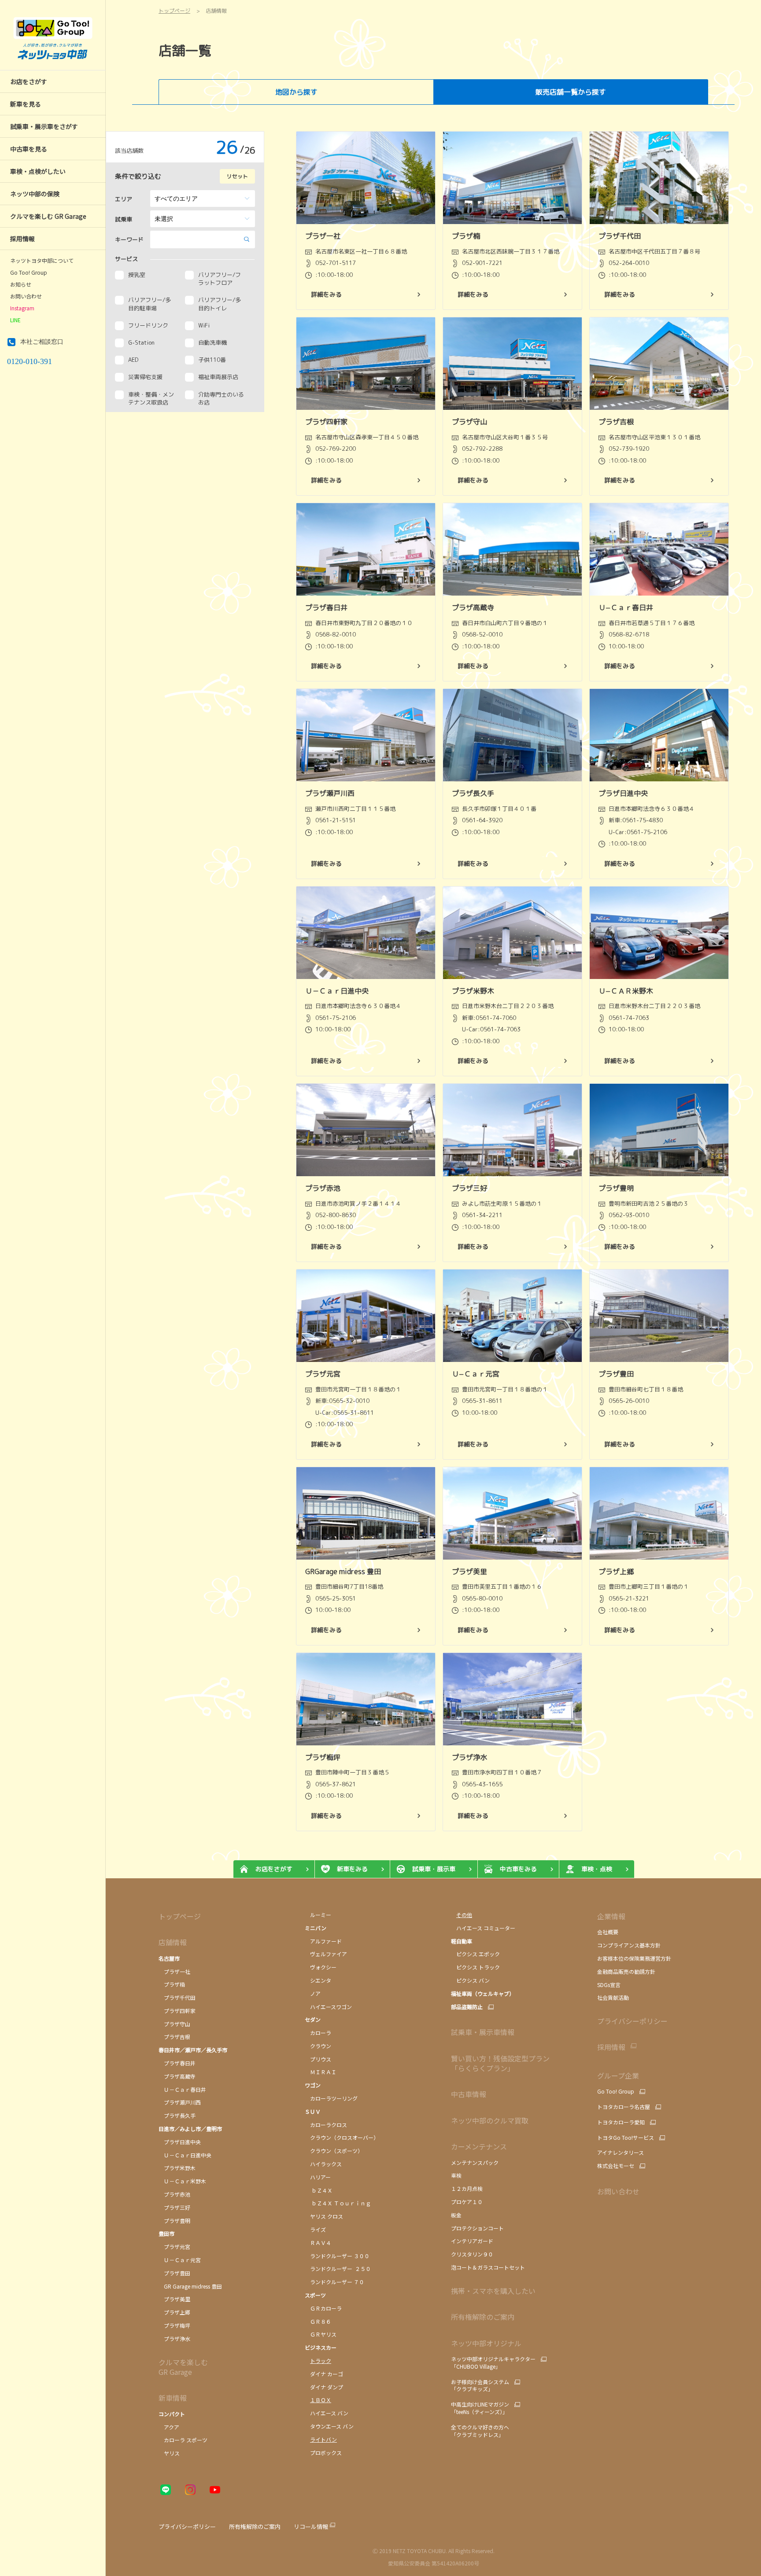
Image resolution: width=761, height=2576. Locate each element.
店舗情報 (173, 1942)
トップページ (180, 1916)
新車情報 (173, 2398)
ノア (313, 1993)
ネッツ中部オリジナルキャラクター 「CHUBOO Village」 (493, 2363)
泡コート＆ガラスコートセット (488, 2267)
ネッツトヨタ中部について (42, 261)
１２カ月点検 (467, 2188)
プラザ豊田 (174, 2273)
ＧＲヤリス (321, 2334)
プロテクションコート (477, 2228)
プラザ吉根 (174, 2037)
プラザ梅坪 (174, 2325)
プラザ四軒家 (177, 2011)
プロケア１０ (467, 2202)
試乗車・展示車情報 (483, 2032)
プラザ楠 (172, 1984)
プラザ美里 (174, 2299)
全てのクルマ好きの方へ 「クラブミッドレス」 (480, 2431)
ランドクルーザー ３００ (337, 2256)
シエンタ (318, 1980)
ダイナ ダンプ (324, 2387)
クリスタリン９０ (472, 2254)
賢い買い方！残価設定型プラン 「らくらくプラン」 (500, 2063)
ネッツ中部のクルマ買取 (490, 2120)
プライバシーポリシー (632, 2021)
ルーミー (318, 1915)
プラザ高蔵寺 (177, 2076)
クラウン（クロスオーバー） (342, 2137)
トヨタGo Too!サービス (626, 2138)
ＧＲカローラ (324, 2308)
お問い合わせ (26, 296)
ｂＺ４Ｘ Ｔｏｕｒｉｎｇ (338, 2203)
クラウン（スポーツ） (334, 2151)
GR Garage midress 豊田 (190, 2286)
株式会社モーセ (616, 2166)
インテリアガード (472, 2241)
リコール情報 (311, 2526)
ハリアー (318, 2177)
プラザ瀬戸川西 (180, 2102)
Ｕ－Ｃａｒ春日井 (182, 2089)
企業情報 (611, 1916)
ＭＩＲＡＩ (321, 2072)
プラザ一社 (174, 1971)
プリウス (318, 2059)
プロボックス (323, 2453)
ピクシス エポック (475, 1954)
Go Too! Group (29, 272)
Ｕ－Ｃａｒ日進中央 (185, 2155)
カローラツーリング (331, 2098)
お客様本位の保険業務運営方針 (634, 1958)
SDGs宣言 (609, 1985)
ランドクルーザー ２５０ (338, 2269)
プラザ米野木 (177, 2168)
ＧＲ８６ (318, 2321)
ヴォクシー (322, 1967)
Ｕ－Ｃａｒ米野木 (182, 2181)
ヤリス (169, 2453)
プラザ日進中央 (180, 2142)
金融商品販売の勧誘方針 (626, 1971)
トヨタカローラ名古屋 (624, 2107)
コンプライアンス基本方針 (629, 1945)
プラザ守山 (174, 2024)
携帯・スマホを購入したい (493, 2291)
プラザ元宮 (174, 2247)
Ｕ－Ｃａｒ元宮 (180, 2260)
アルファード (323, 1941)
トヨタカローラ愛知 (621, 2122)
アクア (169, 2427)
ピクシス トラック (475, 1967)
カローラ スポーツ (183, 2440)
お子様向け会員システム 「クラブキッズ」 (480, 2386)
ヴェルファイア (326, 1954)
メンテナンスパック (475, 2162)
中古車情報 (469, 2094)
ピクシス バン (470, 1980)
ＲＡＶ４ (318, 2243)
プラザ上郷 (174, 2312)
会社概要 (608, 1932)
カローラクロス (326, 2125)
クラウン (318, 2046)
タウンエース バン (330, 2426)
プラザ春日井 (177, 2063)
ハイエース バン (327, 2413)
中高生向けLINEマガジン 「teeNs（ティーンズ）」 (480, 2408)
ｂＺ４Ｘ (319, 2190)
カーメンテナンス (479, 2146)
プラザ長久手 (177, 2115)
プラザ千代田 (177, 1997)
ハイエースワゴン (328, 2007)
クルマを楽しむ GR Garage (183, 2367)
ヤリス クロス (324, 2216)
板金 (456, 2215)
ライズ (315, 2229)
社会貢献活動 (613, 1997)
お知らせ (21, 284)
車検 (456, 2175)
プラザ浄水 (174, 2339)
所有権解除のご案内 (483, 2317)
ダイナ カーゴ (324, 2374)
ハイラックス (323, 2164)
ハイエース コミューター (483, 1928)
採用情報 (611, 2047)
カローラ (319, 2033)
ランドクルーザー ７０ (334, 2282)
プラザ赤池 (174, 2194)
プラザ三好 (174, 2207)
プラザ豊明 (174, 2221)
